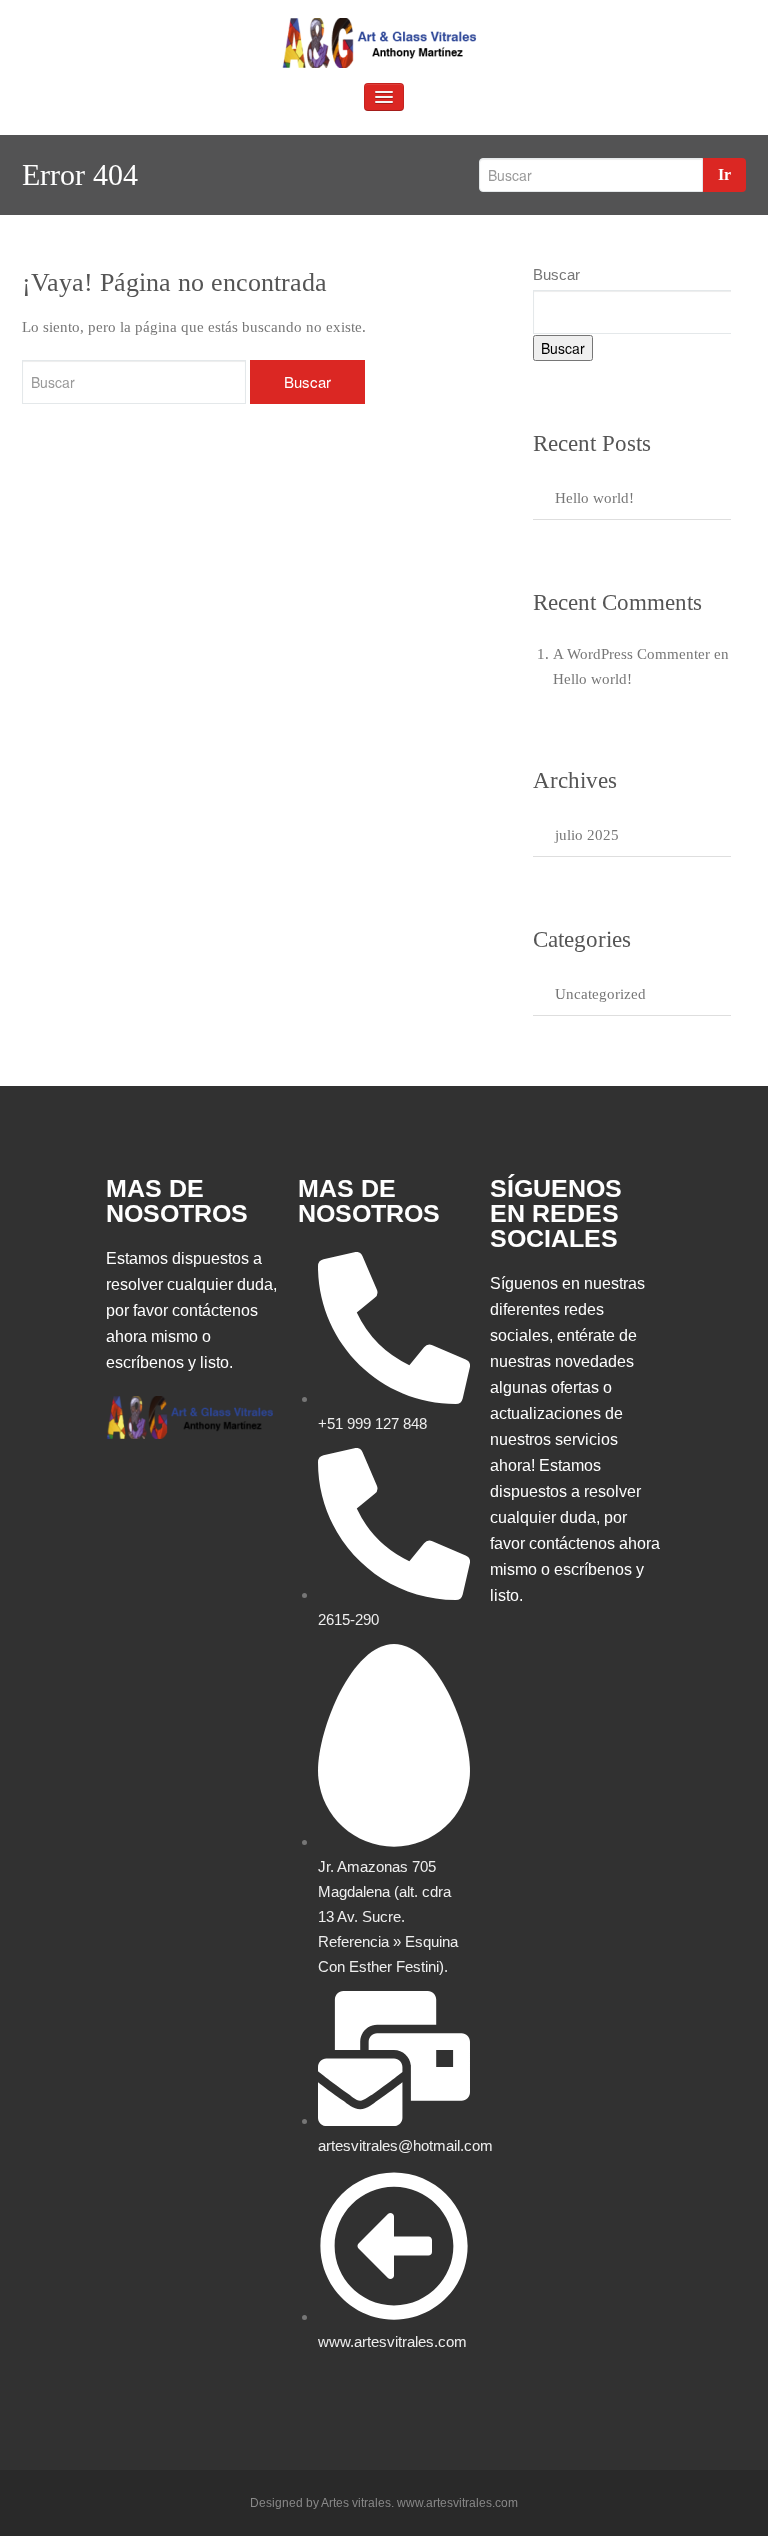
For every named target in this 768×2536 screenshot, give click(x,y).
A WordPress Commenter (631, 654)
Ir (724, 174)
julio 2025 (587, 835)
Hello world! (594, 498)
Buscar (556, 274)
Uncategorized (600, 994)
